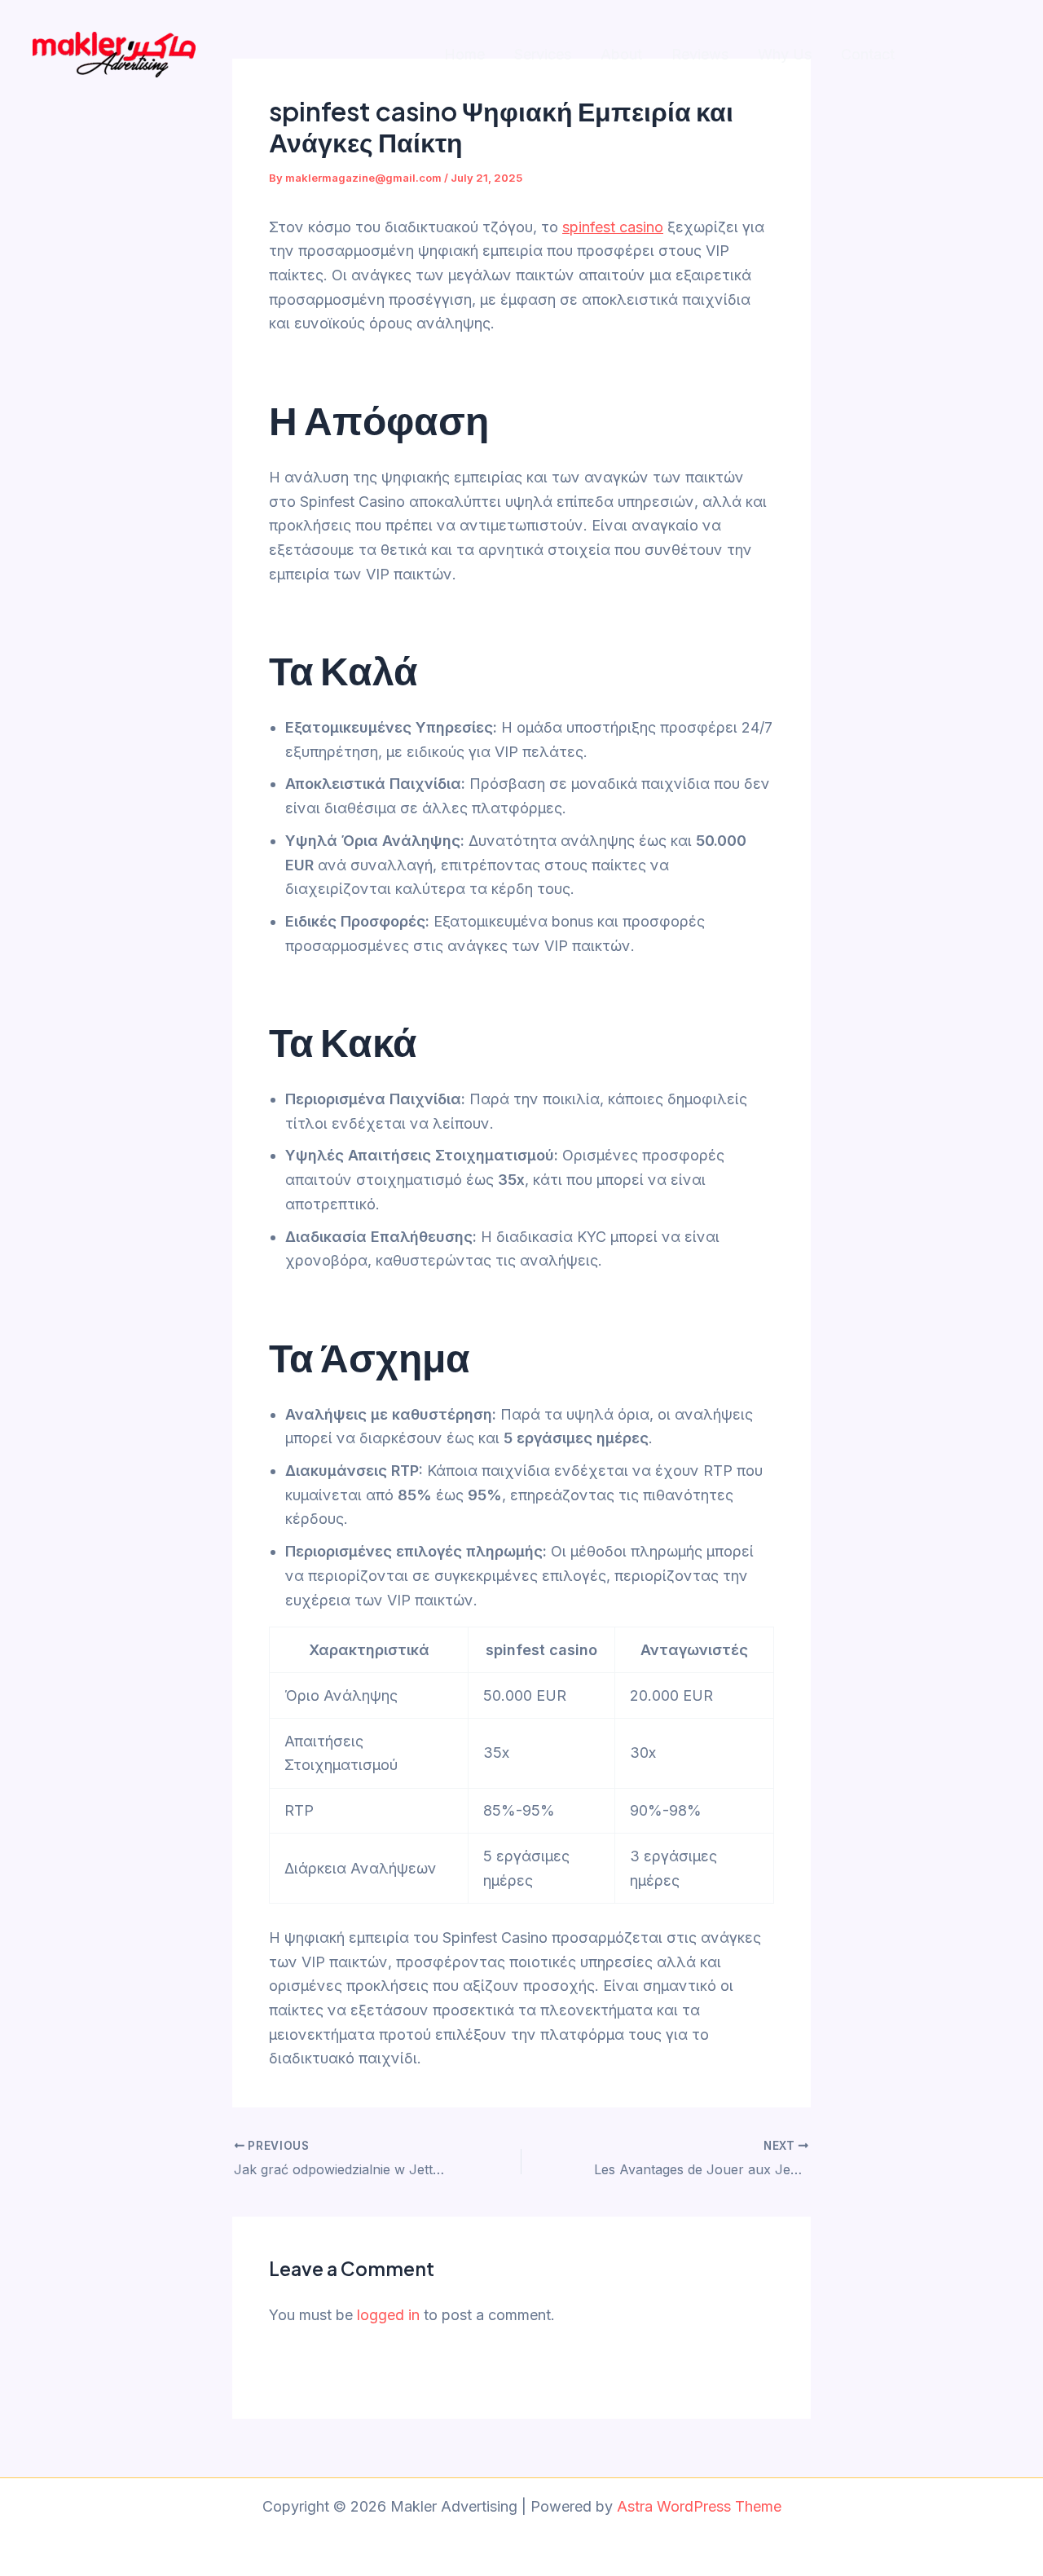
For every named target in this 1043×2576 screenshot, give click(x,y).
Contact (868, 54)
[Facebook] (968, 55)
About (621, 54)
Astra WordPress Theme (699, 2506)
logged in (388, 2315)
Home (464, 54)
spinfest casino (613, 227)
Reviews (700, 54)
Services (543, 54)
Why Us (785, 54)
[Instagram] (933, 55)
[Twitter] (1003, 55)
